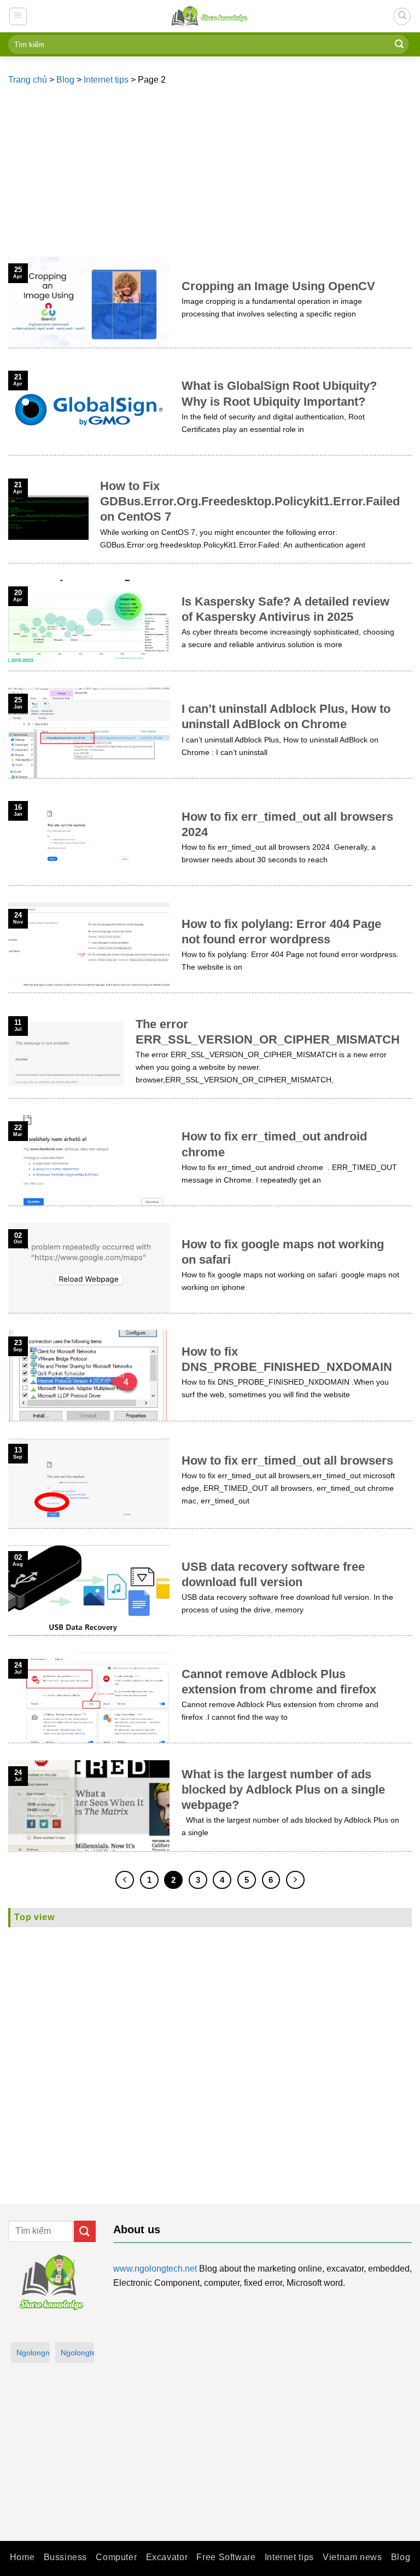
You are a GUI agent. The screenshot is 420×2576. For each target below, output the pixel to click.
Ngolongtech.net (77, 2353)
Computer (116, 2557)
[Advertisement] (210, 175)
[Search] (402, 16)
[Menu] (18, 16)
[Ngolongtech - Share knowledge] (210, 16)
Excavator (167, 2557)
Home (22, 2557)
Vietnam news (352, 2557)
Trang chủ (28, 80)
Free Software (226, 2557)
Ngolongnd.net (33, 2353)
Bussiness (66, 2557)
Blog (65, 80)
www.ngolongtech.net (155, 2269)
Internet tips (106, 80)
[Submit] (399, 44)
